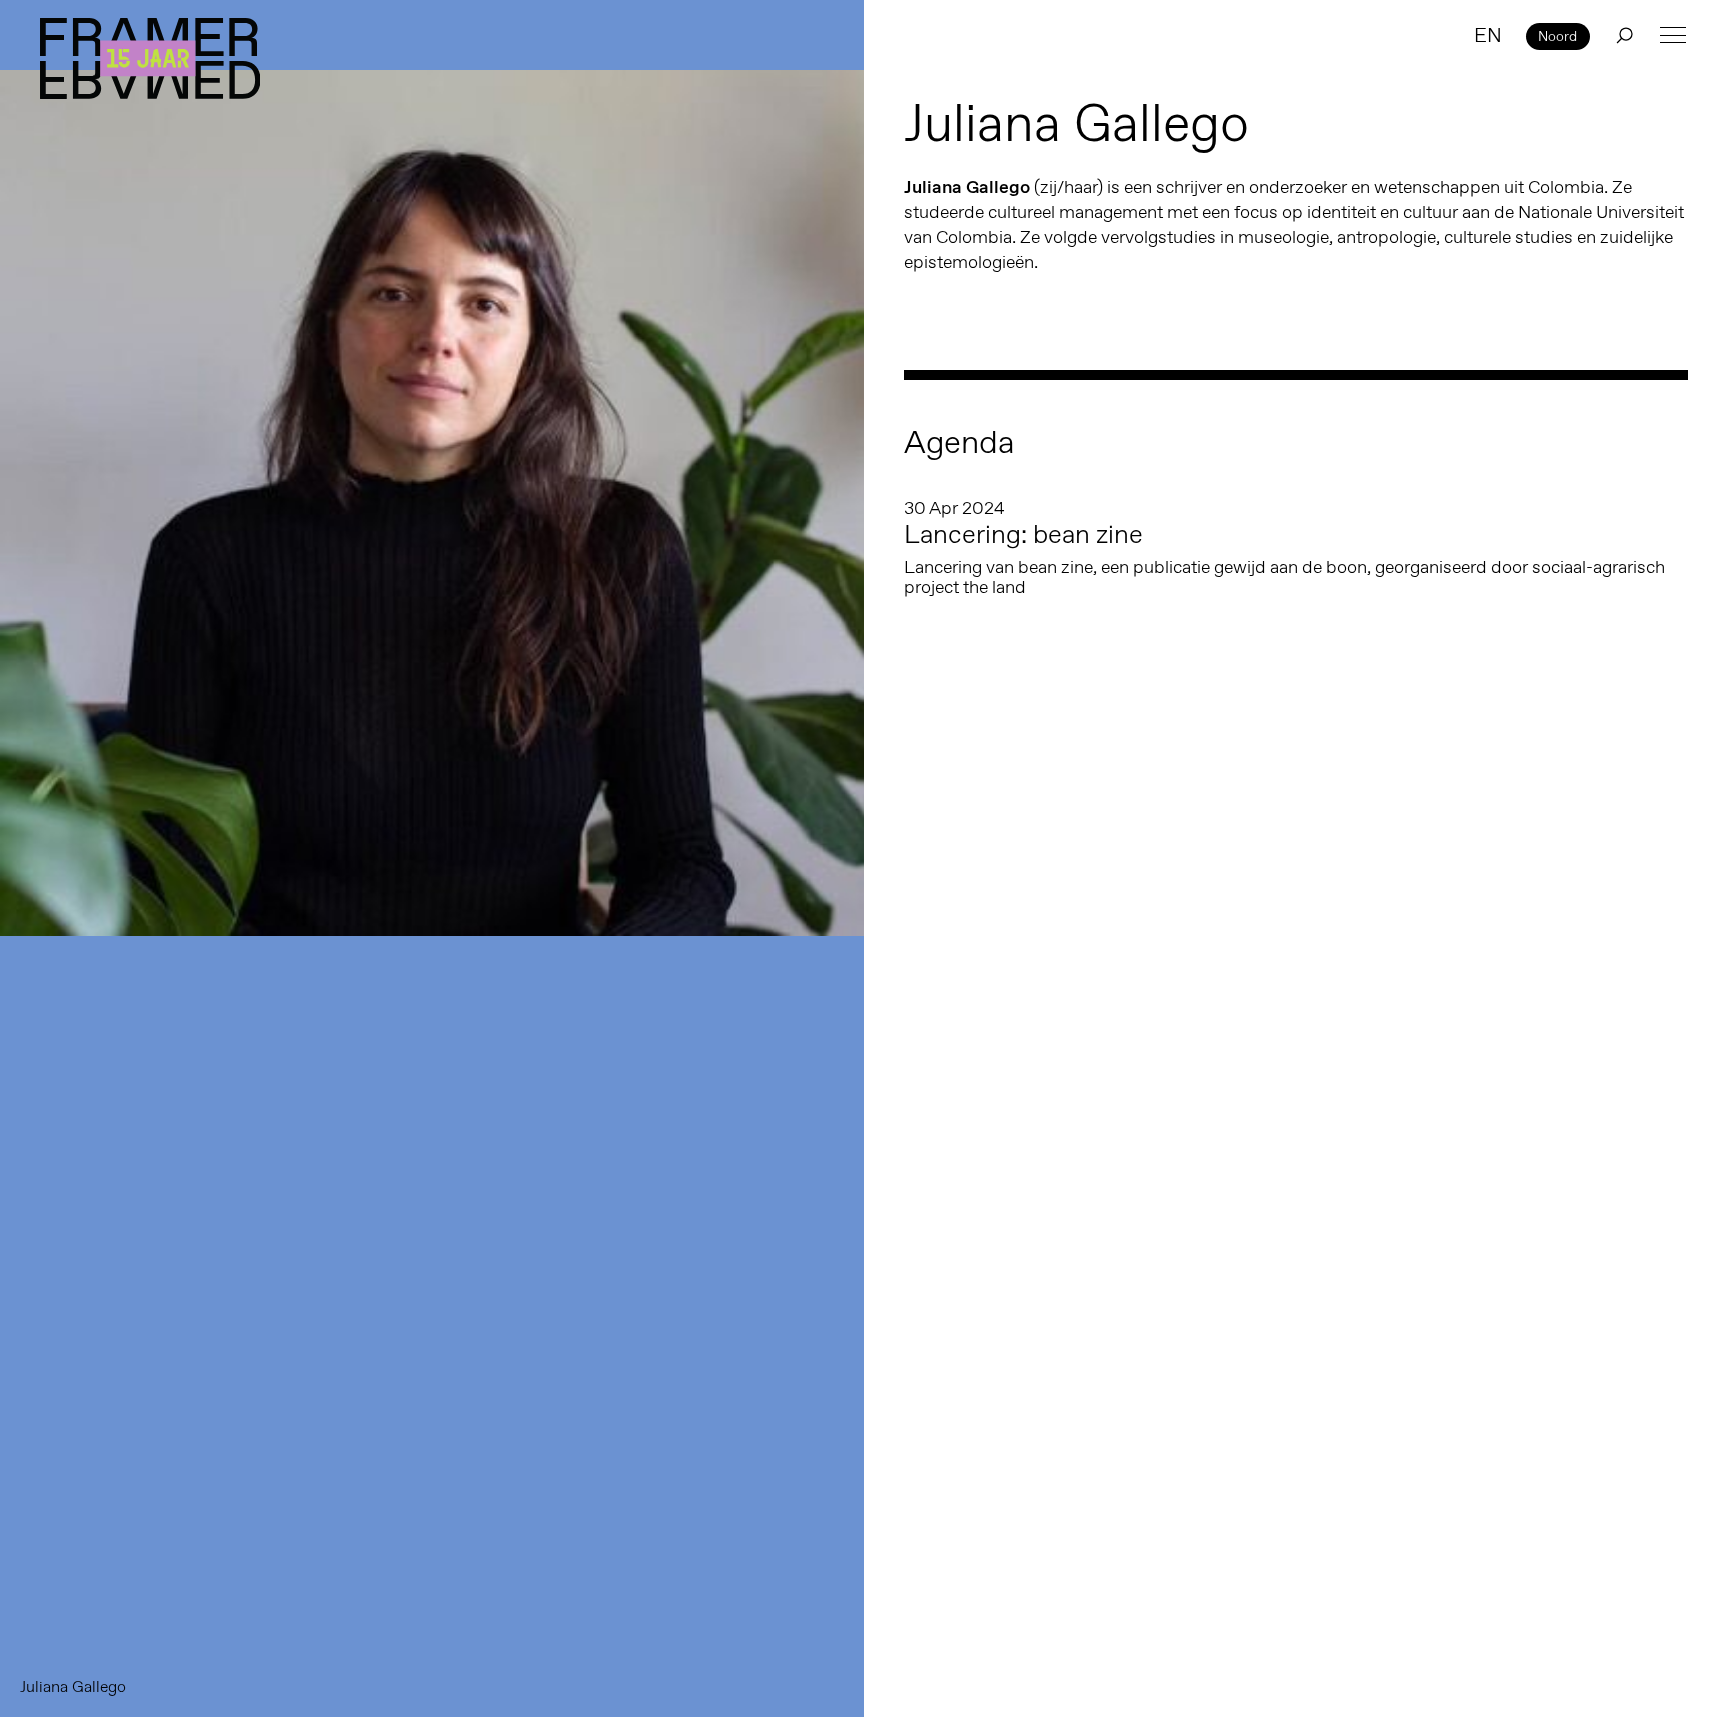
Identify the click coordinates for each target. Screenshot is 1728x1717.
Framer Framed (150, 58)
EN (1488, 35)
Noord (1557, 36)
